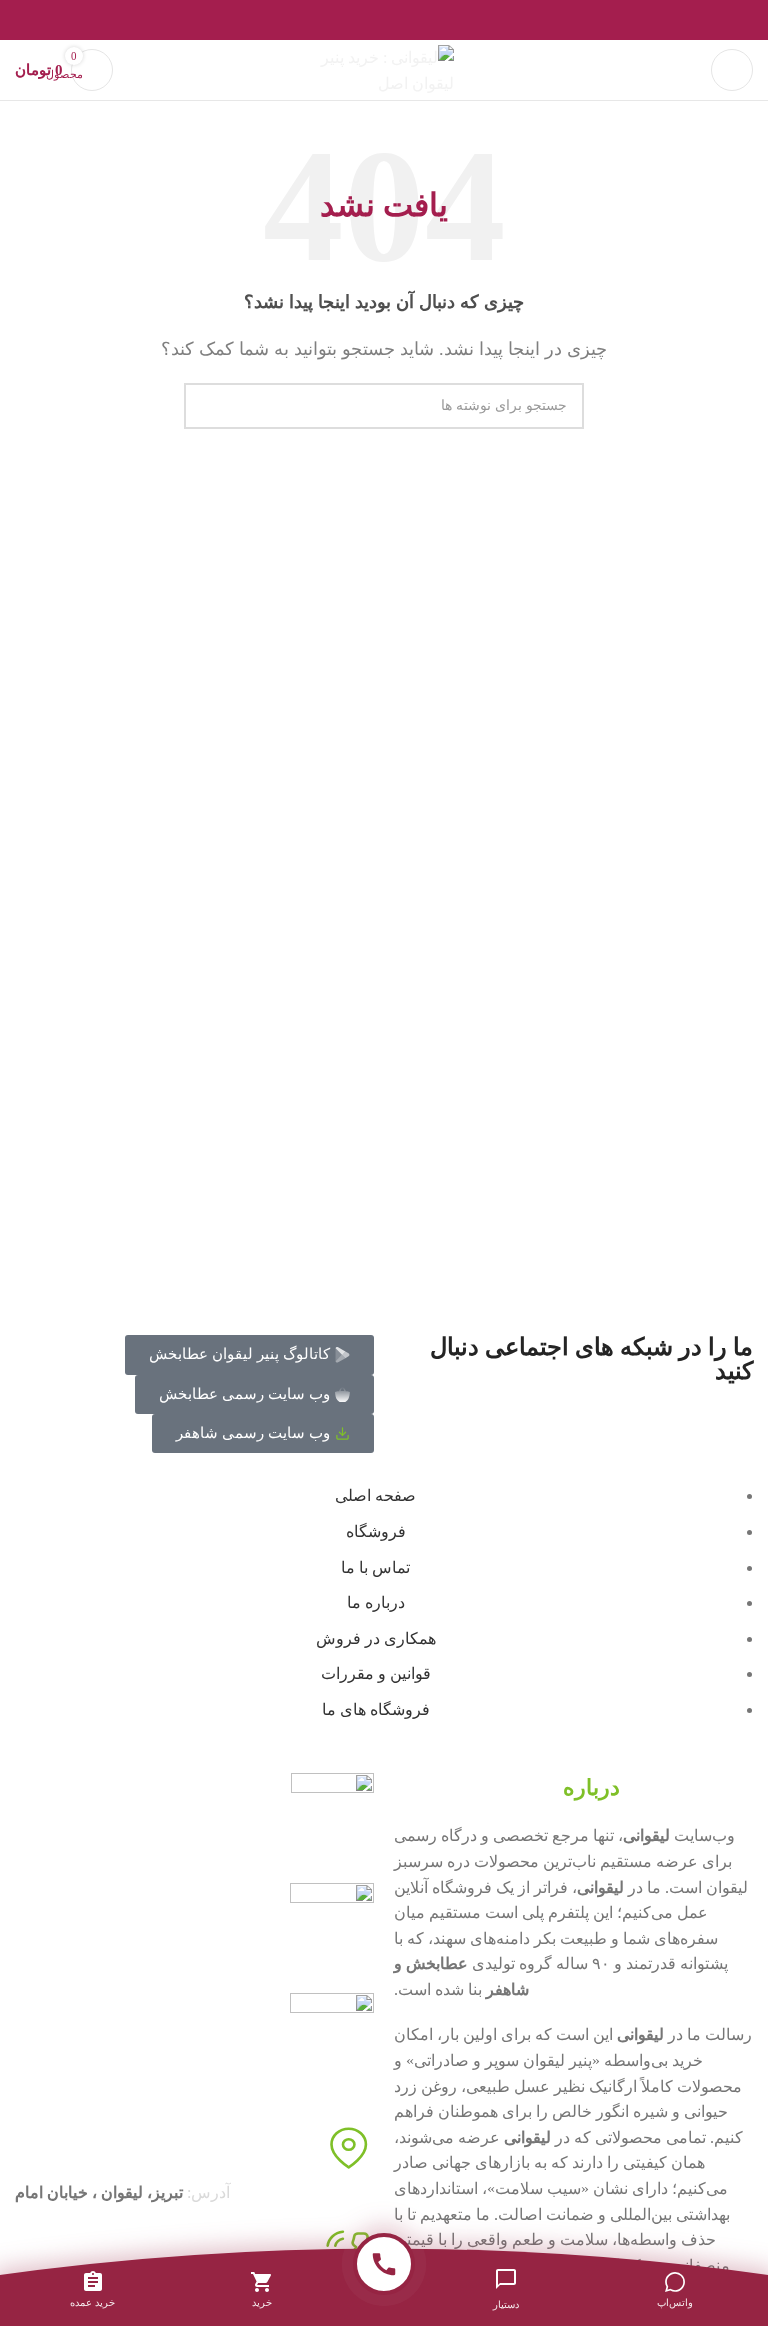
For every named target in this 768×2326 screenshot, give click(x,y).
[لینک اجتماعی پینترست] (384, 20)
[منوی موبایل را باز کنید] (732, 70)
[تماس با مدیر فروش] (384, 2264)
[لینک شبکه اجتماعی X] (407, 20)
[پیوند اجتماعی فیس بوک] (430, 20)
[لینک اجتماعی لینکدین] (361, 20)
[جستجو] (207, 406)
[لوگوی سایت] (384, 68)
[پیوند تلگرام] (338, 20)
